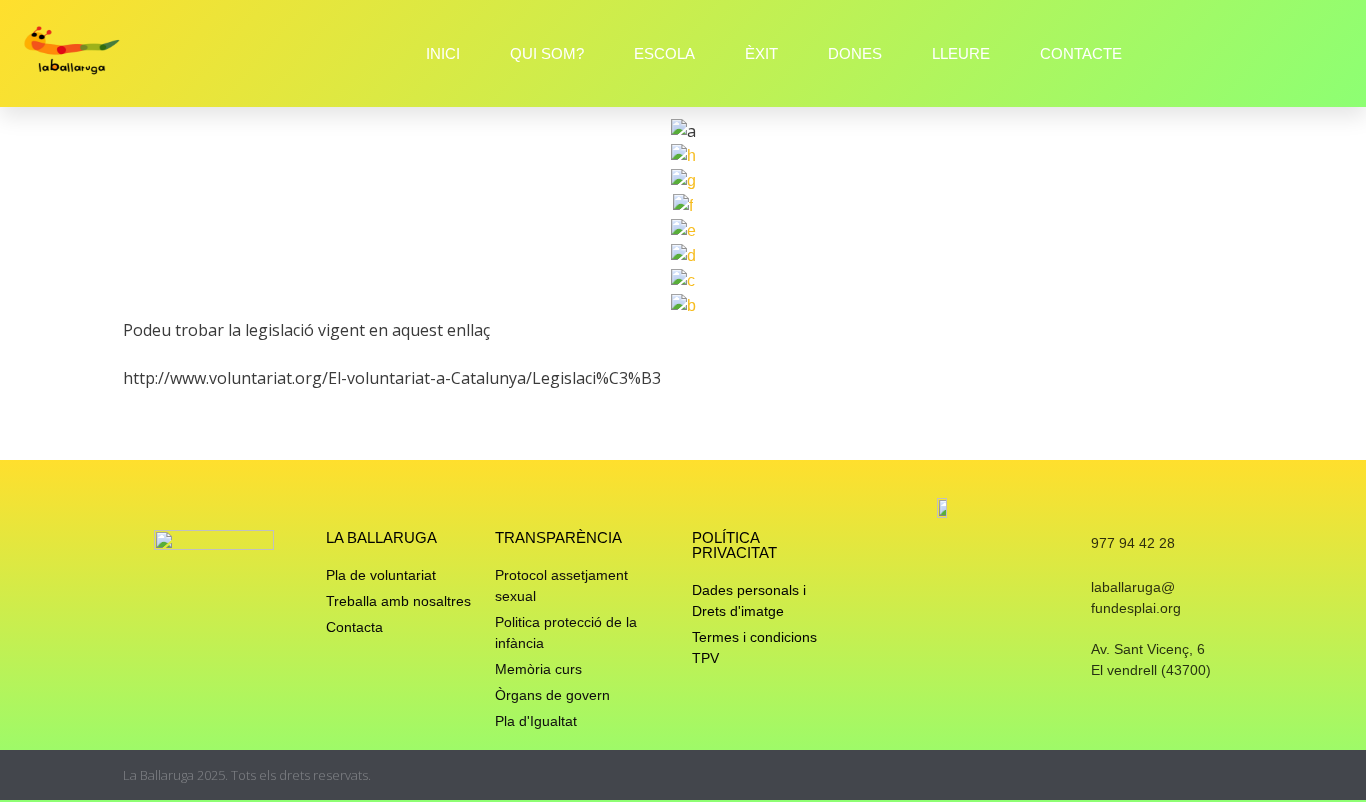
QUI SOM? (547, 53)
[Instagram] (1157, 775)
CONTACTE (1081, 53)
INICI (443, 53)
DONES (855, 53)
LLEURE (961, 53)
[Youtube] (1235, 775)
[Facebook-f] (1196, 775)
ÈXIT (761, 53)
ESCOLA (664, 53)
